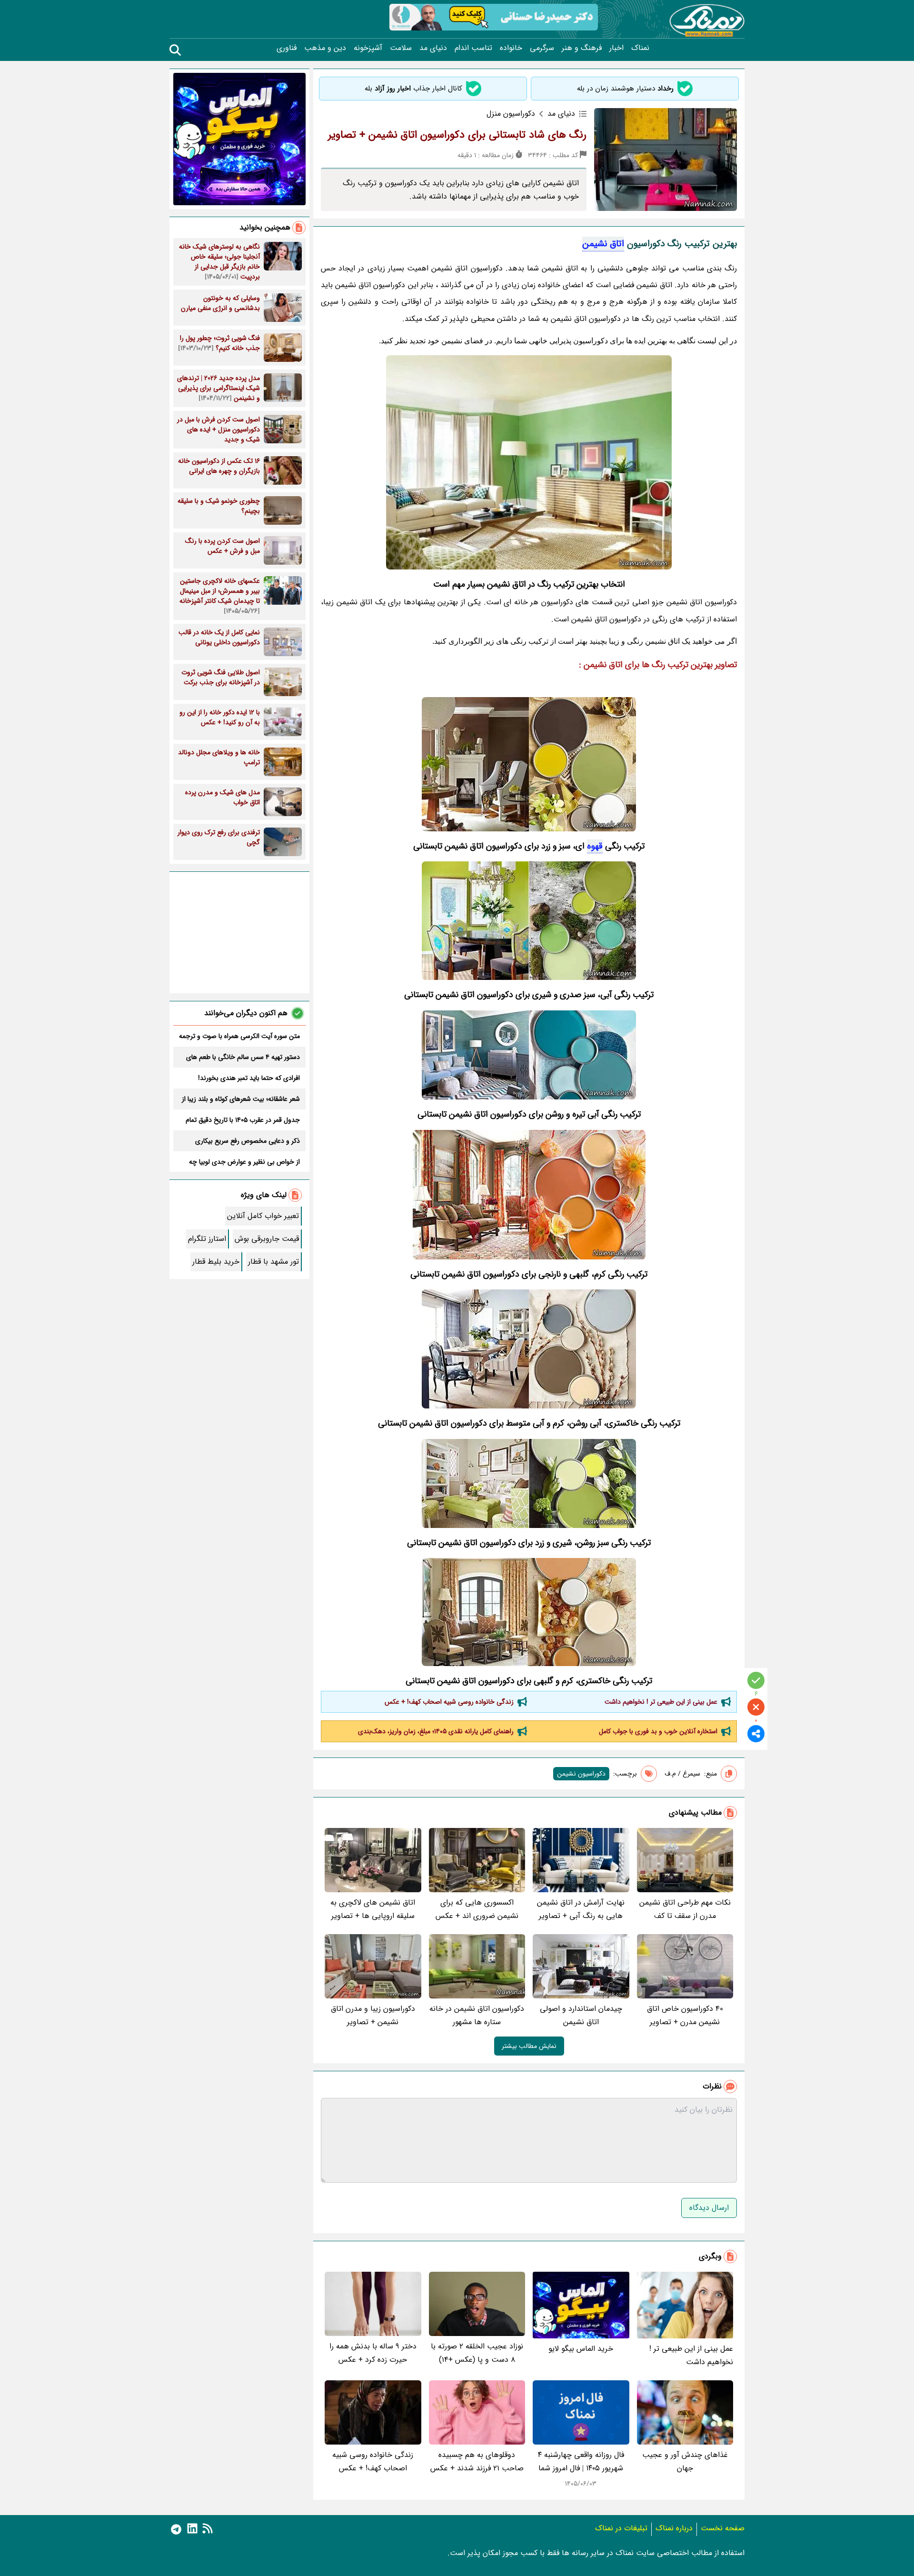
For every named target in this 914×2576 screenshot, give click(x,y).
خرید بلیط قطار (216, 1262)
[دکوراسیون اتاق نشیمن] (529, 921)
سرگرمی (542, 48)
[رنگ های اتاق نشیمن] (529, 1612)
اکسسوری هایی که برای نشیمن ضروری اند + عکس (477, 1909)
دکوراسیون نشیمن (581, 1774)
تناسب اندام (473, 48)
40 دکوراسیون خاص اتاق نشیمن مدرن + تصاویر (685, 2015)
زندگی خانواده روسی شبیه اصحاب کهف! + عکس (449, 1702)
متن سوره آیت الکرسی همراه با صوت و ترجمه (239, 1036)
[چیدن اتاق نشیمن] (529, 764)
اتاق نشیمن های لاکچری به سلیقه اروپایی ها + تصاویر (373, 1909)
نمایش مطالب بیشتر (529, 2046)
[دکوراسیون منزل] (529, 1195)
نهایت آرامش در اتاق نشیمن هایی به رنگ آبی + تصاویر (581, 1909)
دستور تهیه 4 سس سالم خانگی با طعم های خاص (243, 1057)
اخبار (616, 48)
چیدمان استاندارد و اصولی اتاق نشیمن (581, 2015)
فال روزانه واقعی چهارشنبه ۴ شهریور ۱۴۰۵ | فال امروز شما (581, 2461)
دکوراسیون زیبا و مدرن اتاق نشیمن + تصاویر (373, 2015)
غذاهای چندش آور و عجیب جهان (685, 2461)
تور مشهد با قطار (273, 1262)
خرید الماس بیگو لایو (581, 2349)
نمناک (640, 48)
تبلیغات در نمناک (621, 2528)
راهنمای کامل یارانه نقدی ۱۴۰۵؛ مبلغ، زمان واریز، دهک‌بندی (436, 1731)
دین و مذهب (325, 48)
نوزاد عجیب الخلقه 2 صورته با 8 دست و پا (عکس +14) (477, 2353)
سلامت (401, 48)
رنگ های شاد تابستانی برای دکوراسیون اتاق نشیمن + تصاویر (457, 135)
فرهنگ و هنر (582, 48)
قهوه (595, 846)
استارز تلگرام (207, 1239)
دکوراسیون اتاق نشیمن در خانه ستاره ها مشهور (477, 2015)
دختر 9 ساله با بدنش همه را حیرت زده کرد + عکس (373, 2353)
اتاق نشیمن (603, 244)
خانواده (511, 48)
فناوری (287, 48)
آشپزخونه (368, 48)
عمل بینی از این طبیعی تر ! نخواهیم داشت (661, 1702)
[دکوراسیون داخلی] (529, 1055)
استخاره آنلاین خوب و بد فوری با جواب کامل (658, 1731)
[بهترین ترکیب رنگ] (529, 1483)
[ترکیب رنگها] (529, 1349)
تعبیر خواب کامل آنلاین (263, 1216)
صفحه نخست (723, 2528)
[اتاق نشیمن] (529, 462)
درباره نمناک (674, 2528)
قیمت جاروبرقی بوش (267, 1239)
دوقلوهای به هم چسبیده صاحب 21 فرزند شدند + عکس (477, 2461)
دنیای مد (433, 48)
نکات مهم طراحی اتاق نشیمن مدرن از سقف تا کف (685, 1909)
